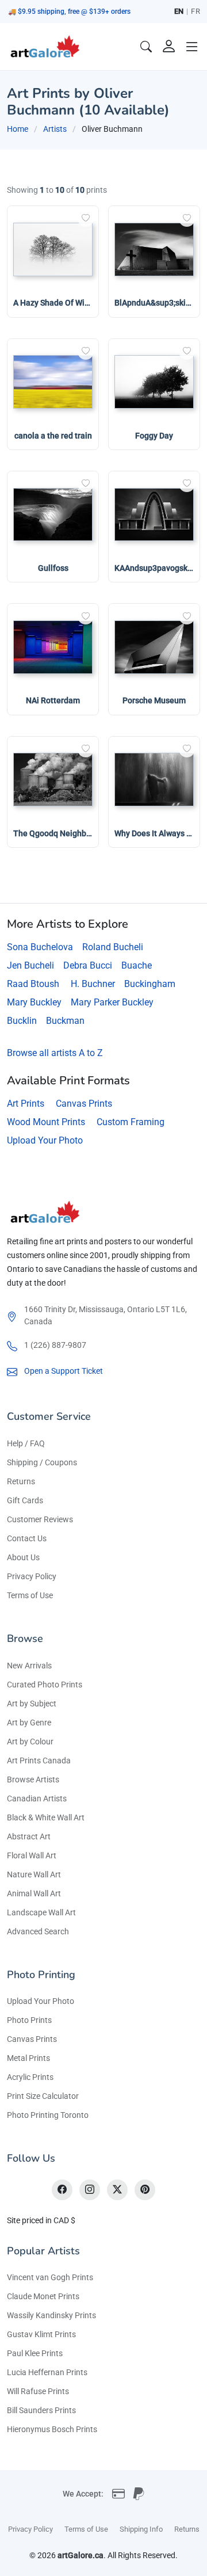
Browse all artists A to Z (55, 1053)
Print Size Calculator (43, 2096)
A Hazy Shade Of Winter (56, 303)
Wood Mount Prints (46, 1122)
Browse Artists (33, 1779)
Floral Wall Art (32, 1855)
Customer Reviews (40, 1519)
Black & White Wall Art (46, 1817)
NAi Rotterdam (53, 700)
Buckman (65, 1021)
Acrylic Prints (30, 2077)
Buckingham (150, 984)
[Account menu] (169, 47)
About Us (23, 1557)
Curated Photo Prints (45, 1685)
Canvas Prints (84, 1104)
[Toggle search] (146, 47)
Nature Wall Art (34, 1874)
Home (18, 129)
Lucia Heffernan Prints (47, 2372)
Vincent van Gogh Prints (50, 2277)
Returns (21, 1481)
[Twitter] (117, 2190)
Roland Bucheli (113, 947)
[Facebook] (62, 2190)
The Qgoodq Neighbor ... (58, 833)
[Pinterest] (145, 2190)
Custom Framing (131, 1122)
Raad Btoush (33, 984)
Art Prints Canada (39, 1760)
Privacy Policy (32, 1576)
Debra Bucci (88, 965)
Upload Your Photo (45, 1140)
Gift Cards (25, 1500)
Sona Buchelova (40, 947)
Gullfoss (53, 568)
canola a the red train (53, 436)
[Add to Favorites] (86, 219)
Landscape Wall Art (41, 1912)
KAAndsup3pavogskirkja (159, 568)
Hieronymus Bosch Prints (52, 2429)
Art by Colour (30, 1742)
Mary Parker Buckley (112, 1002)
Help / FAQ (26, 1443)
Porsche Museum (154, 700)
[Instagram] (90, 2190)
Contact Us (27, 1538)
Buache (137, 965)
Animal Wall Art (34, 1893)
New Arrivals (29, 1666)
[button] (192, 47)
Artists (55, 129)
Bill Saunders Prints (41, 2410)
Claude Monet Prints (43, 2296)
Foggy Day (154, 436)
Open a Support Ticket (64, 1371)
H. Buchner (93, 984)
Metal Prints (28, 2058)
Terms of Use (30, 1595)
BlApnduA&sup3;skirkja (157, 303)
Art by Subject (32, 1704)
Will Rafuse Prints (38, 2391)
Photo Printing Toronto (48, 2115)
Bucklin (22, 1021)
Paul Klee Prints (35, 2353)
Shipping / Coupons (42, 1462)
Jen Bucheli (30, 965)
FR (195, 11)
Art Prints (26, 1104)
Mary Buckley (34, 1002)
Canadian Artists (37, 1798)
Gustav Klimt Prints (41, 2334)
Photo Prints (29, 2020)
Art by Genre (29, 1723)
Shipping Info (141, 2529)
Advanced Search (38, 1931)
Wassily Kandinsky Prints (51, 2315)
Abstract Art (29, 1836)
